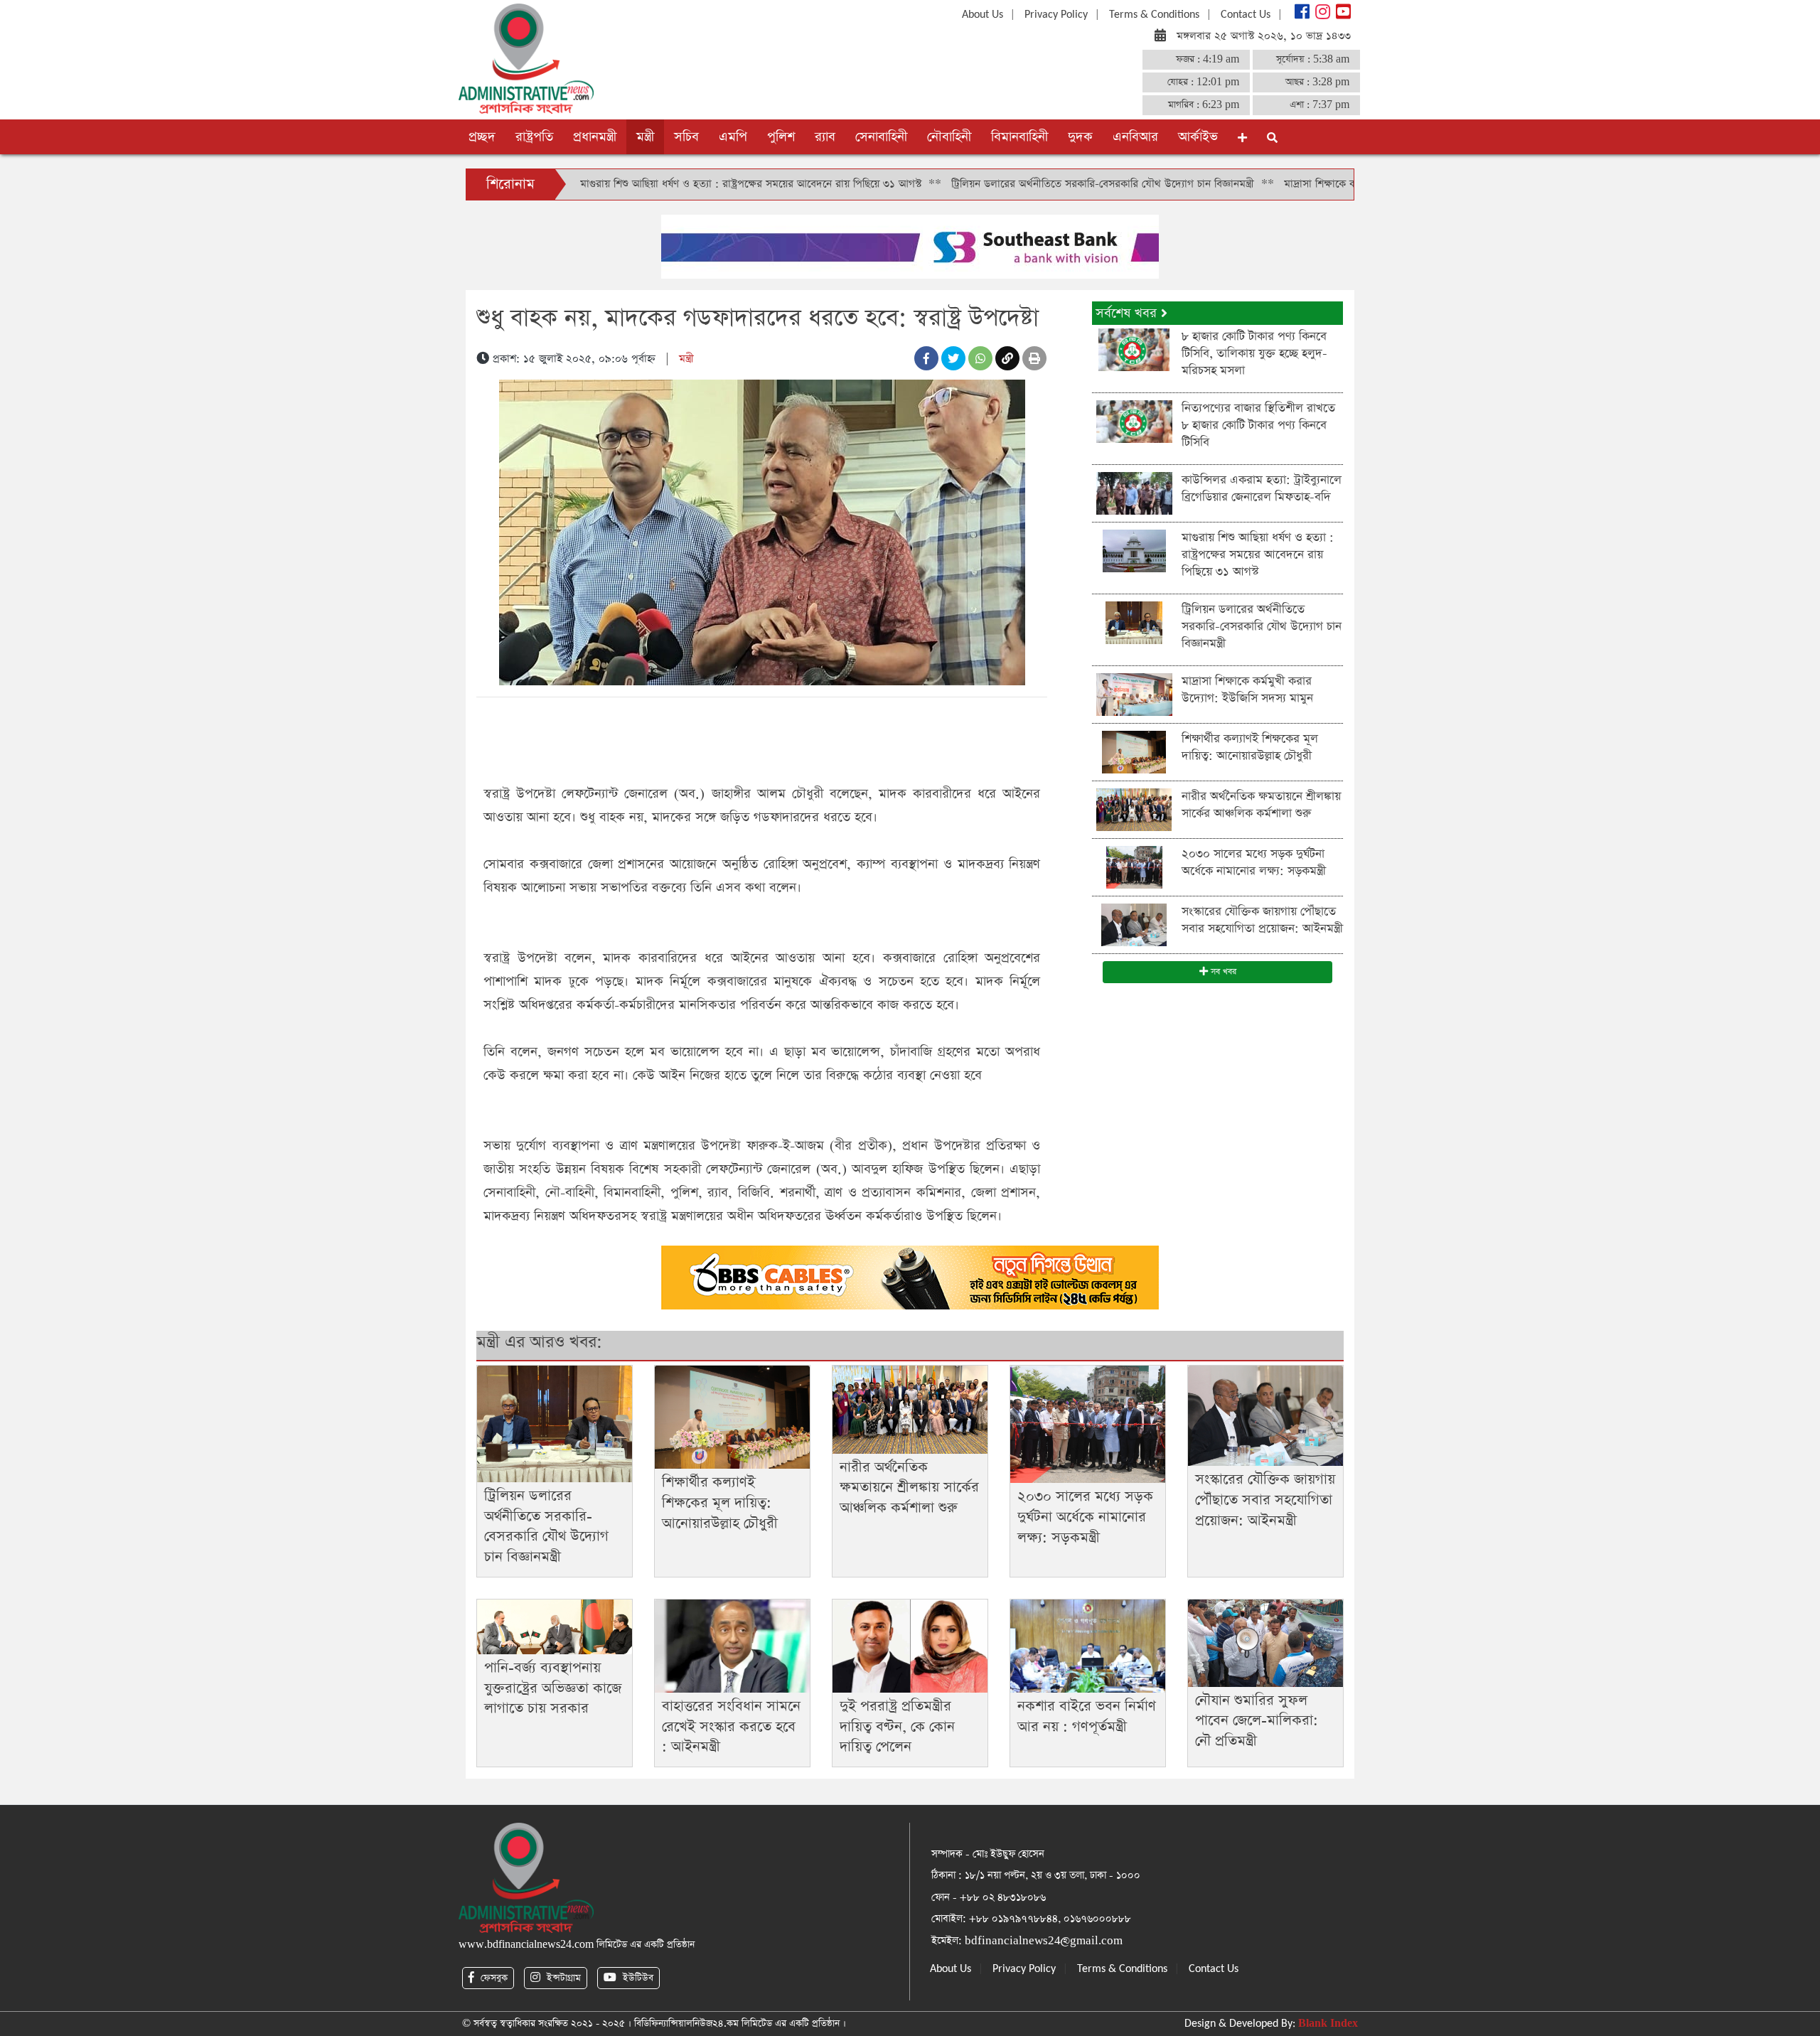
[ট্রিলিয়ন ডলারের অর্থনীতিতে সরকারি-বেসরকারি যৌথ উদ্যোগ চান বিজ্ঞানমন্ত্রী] (1134, 622)
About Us (983, 15)
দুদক (1080, 137)
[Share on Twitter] (953, 358)
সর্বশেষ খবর (1128, 313)
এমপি (733, 137)
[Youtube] (1342, 15)
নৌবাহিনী (949, 137)
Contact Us (1246, 15)
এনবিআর (1135, 137)
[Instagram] (1321, 15)
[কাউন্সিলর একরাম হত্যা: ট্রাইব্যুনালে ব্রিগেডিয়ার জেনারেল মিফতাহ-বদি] (1134, 492)
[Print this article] (1034, 358)
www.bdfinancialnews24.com (526, 1945)
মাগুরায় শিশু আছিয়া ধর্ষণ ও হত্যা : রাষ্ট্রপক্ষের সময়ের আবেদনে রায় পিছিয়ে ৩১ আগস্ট (652, 184)
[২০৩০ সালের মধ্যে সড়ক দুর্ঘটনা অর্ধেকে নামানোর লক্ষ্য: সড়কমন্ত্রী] (1134, 866)
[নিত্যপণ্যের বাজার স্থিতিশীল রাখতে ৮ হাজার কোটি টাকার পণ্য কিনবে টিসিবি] (1134, 420)
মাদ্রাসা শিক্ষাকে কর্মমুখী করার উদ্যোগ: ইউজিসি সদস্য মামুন (1306, 184)
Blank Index (1328, 2024)
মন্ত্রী (645, 137)
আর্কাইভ (1198, 137)
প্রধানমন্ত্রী (595, 137)
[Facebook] (1301, 15)
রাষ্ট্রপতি (534, 137)
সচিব (686, 137)
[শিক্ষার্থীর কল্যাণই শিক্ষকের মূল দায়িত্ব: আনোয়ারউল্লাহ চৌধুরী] (1134, 751)
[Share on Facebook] (926, 358)
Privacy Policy (1056, 15)
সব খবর (1222, 972)
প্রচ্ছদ (482, 137)
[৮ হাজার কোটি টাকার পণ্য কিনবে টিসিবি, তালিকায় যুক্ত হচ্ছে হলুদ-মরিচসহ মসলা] (1134, 349)
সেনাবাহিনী (881, 137)
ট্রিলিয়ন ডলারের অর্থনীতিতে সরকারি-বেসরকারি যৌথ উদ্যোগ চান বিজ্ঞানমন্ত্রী (1004, 184)
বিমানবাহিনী (1019, 137)
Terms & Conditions (1154, 15)
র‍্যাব (825, 137)
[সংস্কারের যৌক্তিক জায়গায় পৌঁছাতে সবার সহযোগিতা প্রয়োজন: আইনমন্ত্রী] (1134, 924)
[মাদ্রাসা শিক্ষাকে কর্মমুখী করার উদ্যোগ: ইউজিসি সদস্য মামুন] (1134, 693)
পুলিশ (781, 137)
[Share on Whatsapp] (980, 358)
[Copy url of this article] (1007, 358)
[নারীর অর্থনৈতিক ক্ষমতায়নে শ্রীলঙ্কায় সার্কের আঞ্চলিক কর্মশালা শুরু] (1134, 809)
